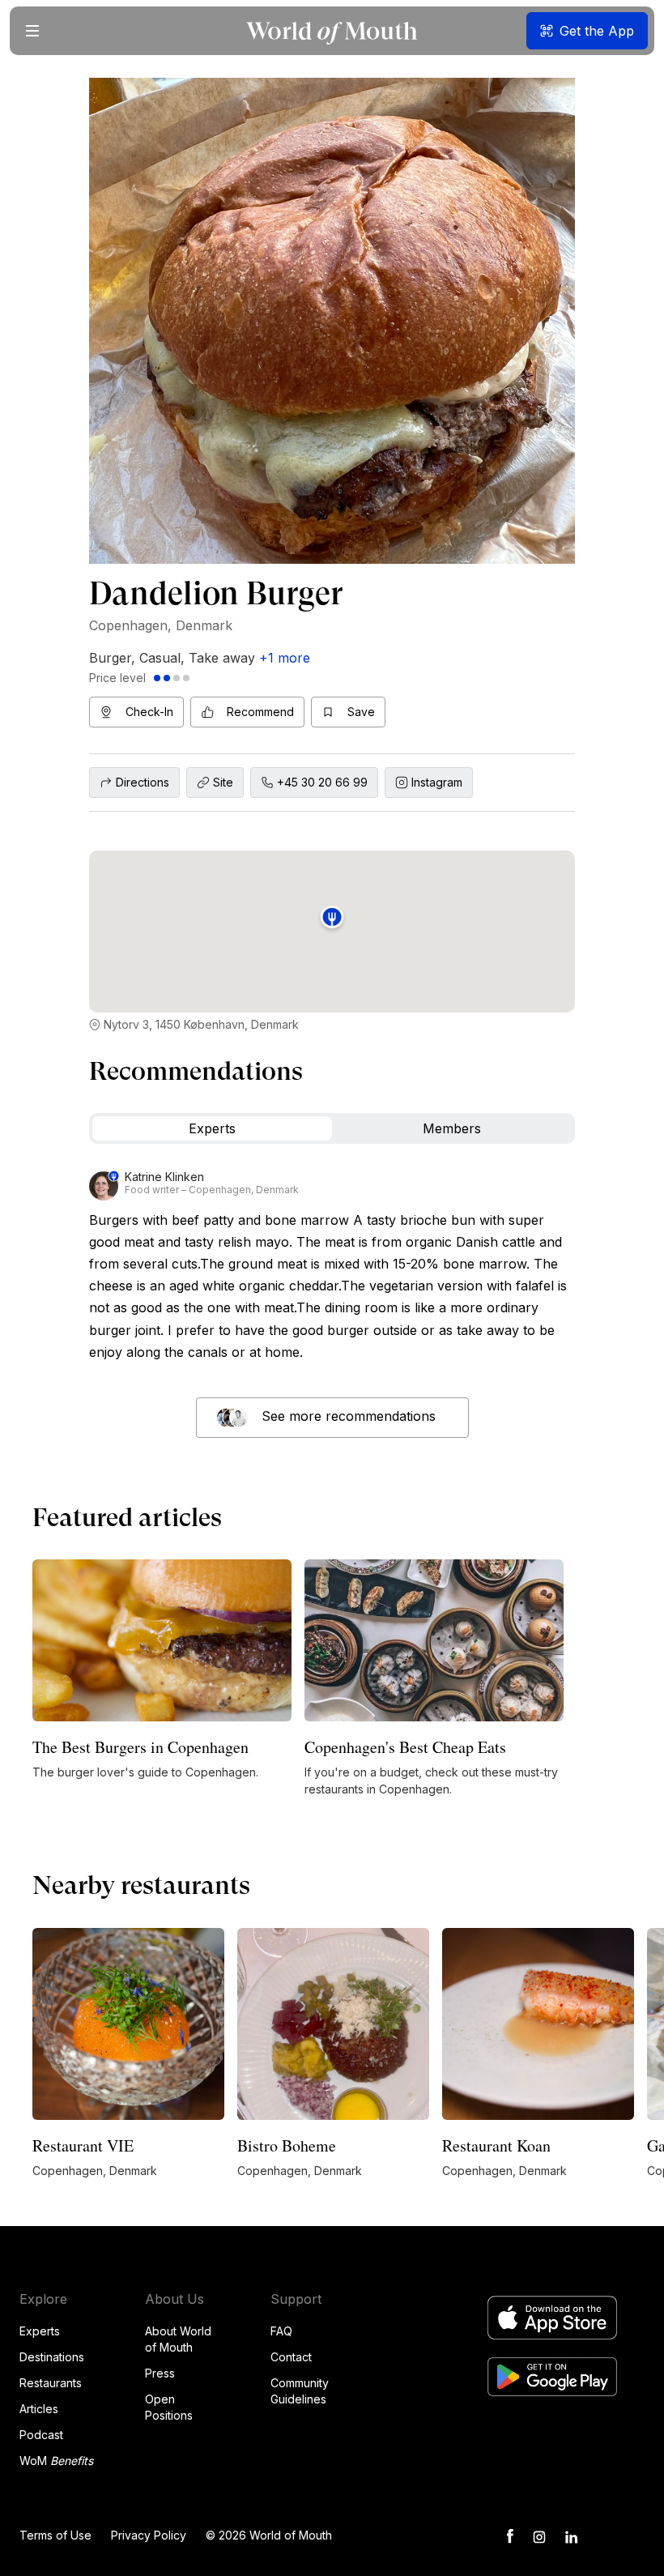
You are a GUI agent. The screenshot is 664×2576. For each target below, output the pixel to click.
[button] (32, 31)
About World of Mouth (178, 2339)
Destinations (52, 2357)
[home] (332, 31)
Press (160, 2373)
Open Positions (169, 2407)
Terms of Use (55, 2535)
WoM (56, 2461)
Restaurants (51, 2383)
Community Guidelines (300, 2391)
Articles (39, 2409)
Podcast (41, 2435)
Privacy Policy (149, 2535)
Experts (40, 2331)
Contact (291, 2357)
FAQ (281, 2331)
